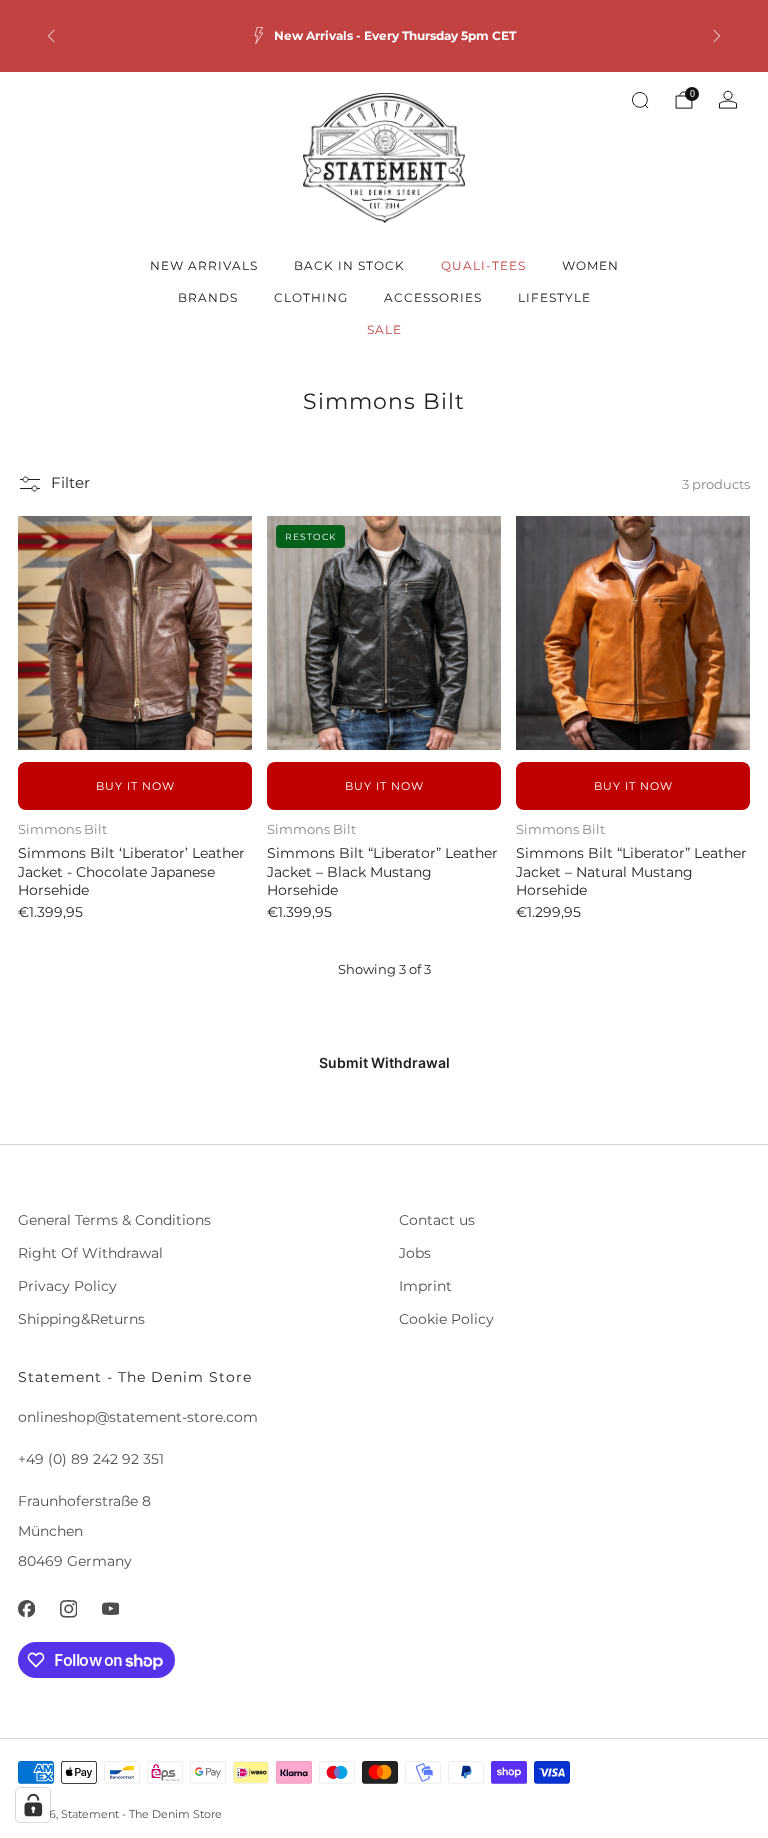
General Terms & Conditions (114, 1220)
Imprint (425, 1286)
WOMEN (590, 265)
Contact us (437, 1220)
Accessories (433, 297)
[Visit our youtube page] (110, 1609)
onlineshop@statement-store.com (138, 1417)
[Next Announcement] (717, 36)
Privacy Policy (67, 1286)
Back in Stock (349, 265)
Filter (70, 483)
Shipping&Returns (81, 1319)
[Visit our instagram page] (68, 1609)
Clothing (311, 297)
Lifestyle (554, 297)
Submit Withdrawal (384, 1062)
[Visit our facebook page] (26, 1609)
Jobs (415, 1253)
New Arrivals (204, 265)
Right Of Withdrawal (90, 1253)
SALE (384, 329)
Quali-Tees (483, 265)
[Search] (640, 100)
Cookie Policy (446, 1319)
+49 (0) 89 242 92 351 (91, 1459)
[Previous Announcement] (51, 36)
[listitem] (384, 36)
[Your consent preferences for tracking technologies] (33, 1805)
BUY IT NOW (135, 786)
